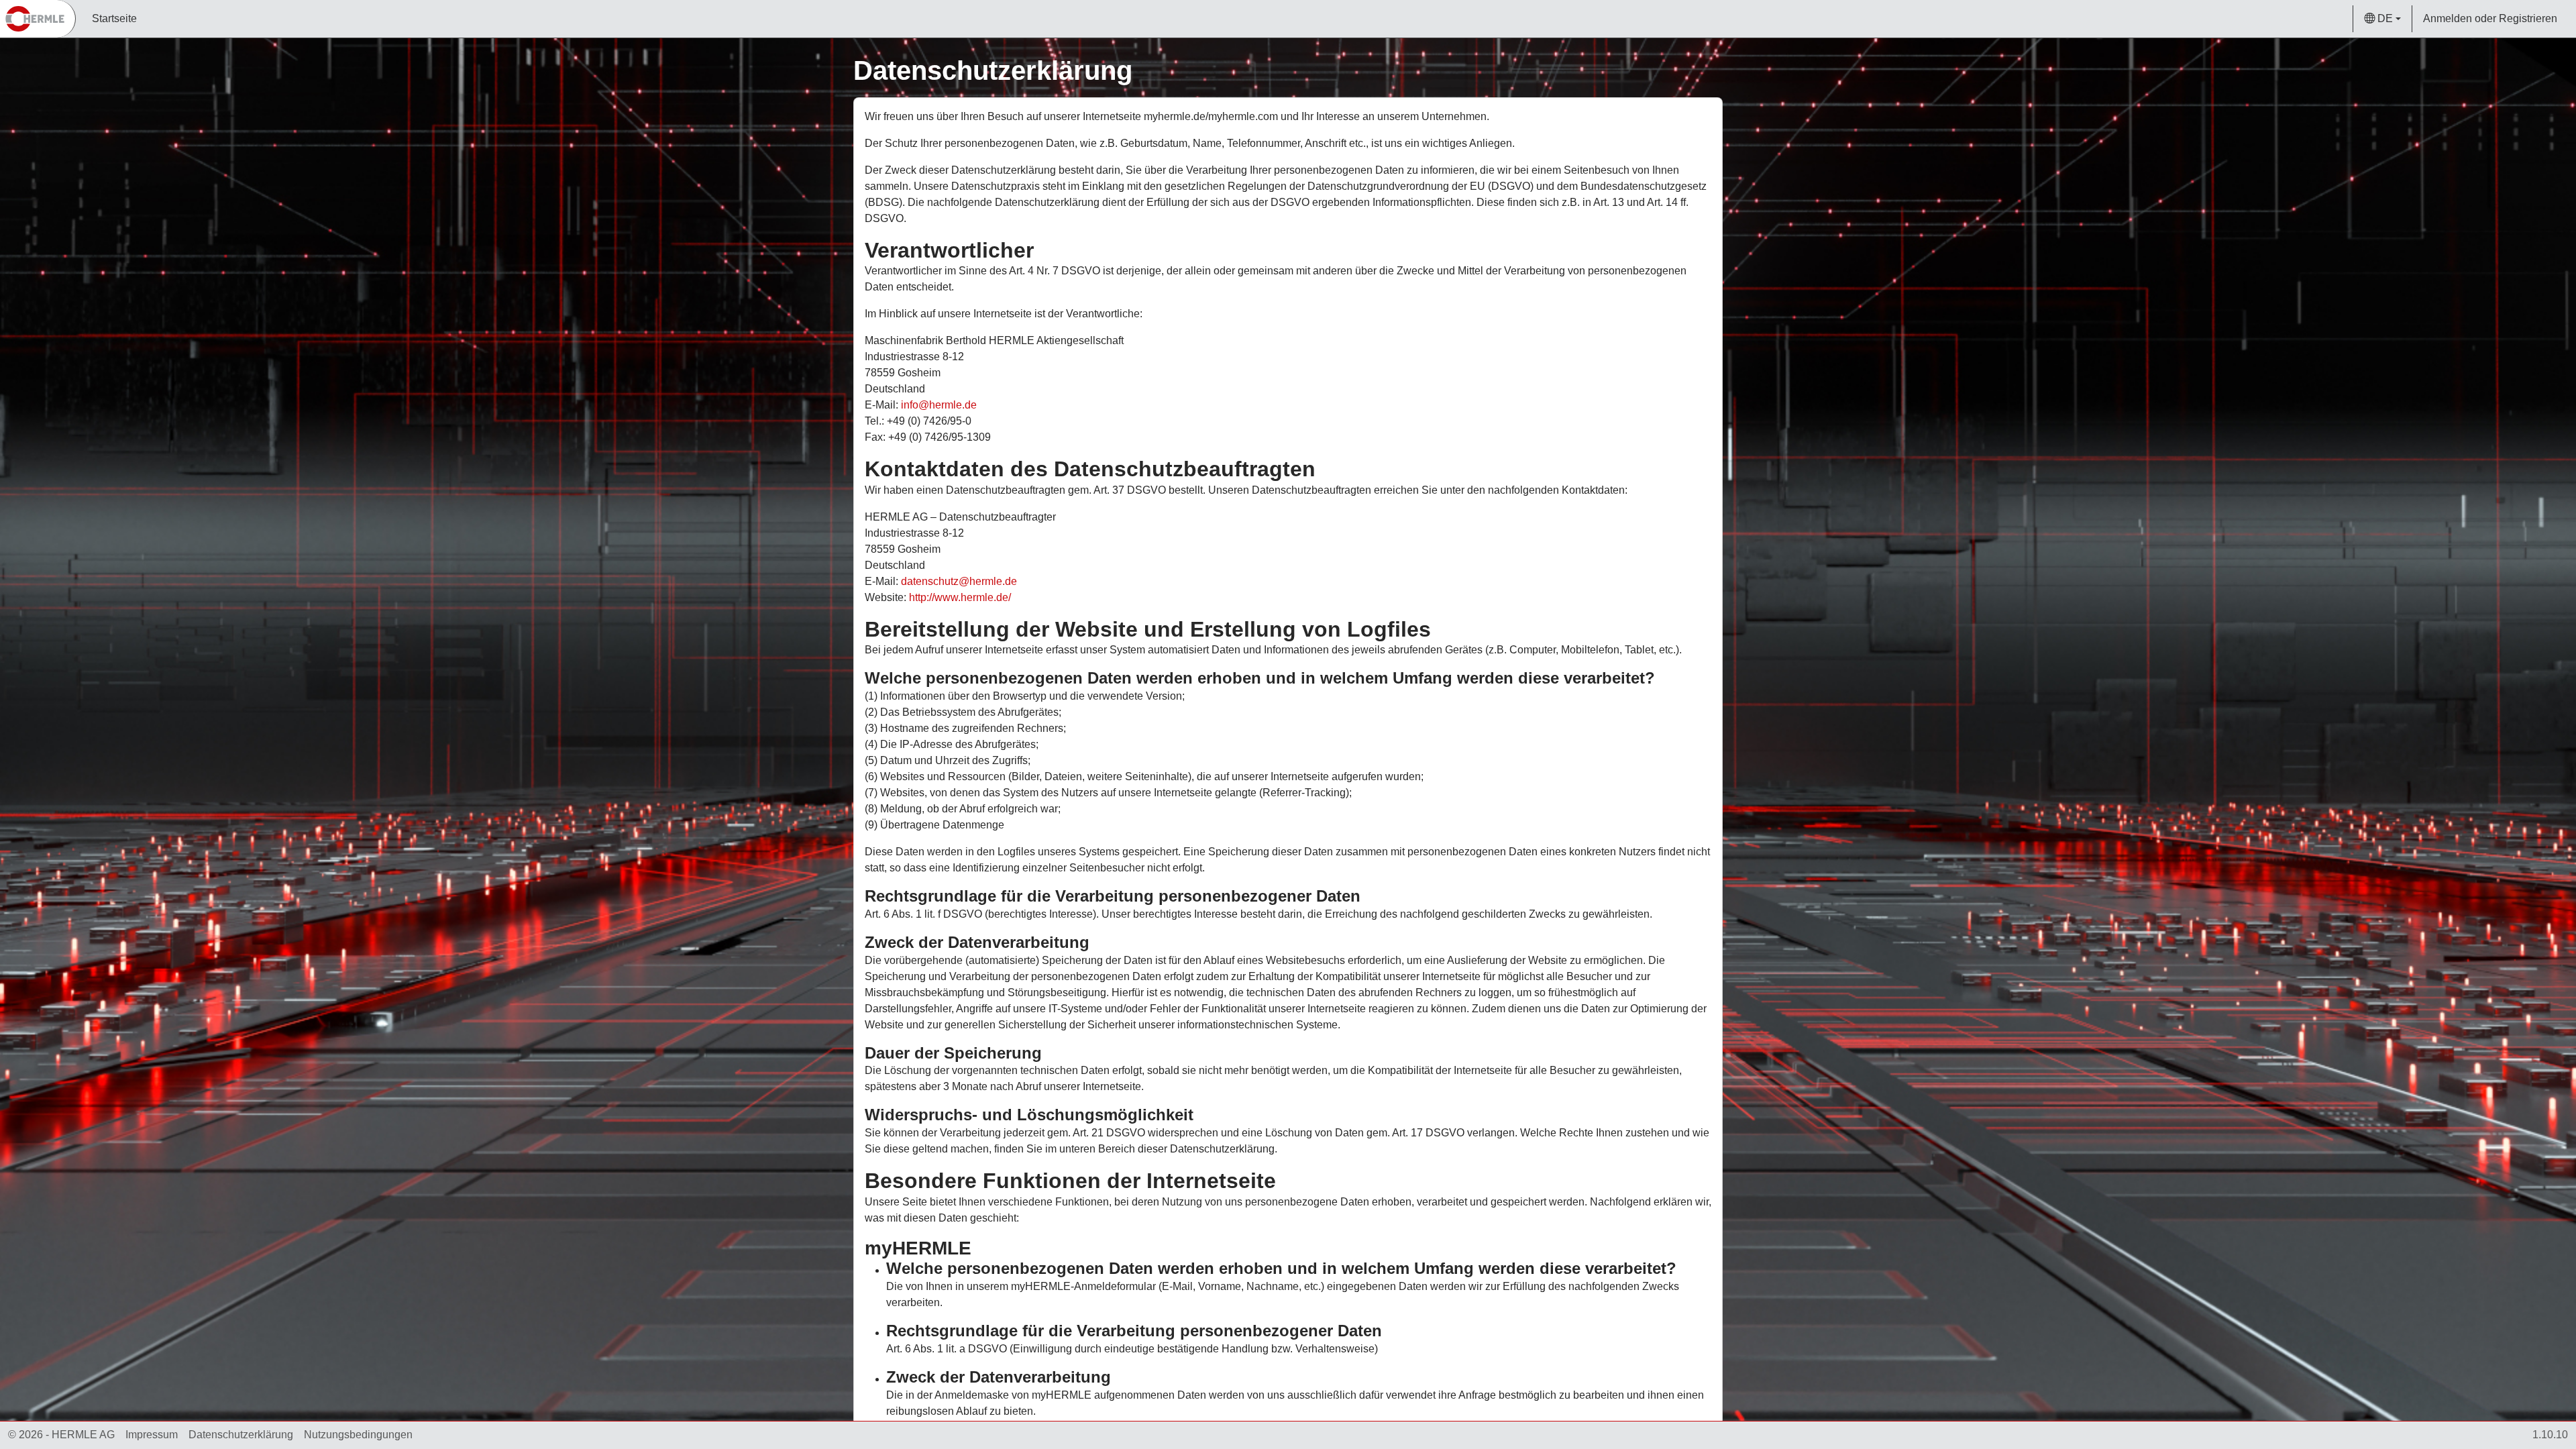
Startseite (114, 18)
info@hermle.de (939, 405)
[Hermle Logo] (38, 19)
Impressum (152, 1435)
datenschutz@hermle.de (959, 581)
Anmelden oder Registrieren (2490, 18)
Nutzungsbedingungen (358, 1435)
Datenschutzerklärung (241, 1435)
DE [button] (2385, 18)
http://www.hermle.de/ (960, 597)
